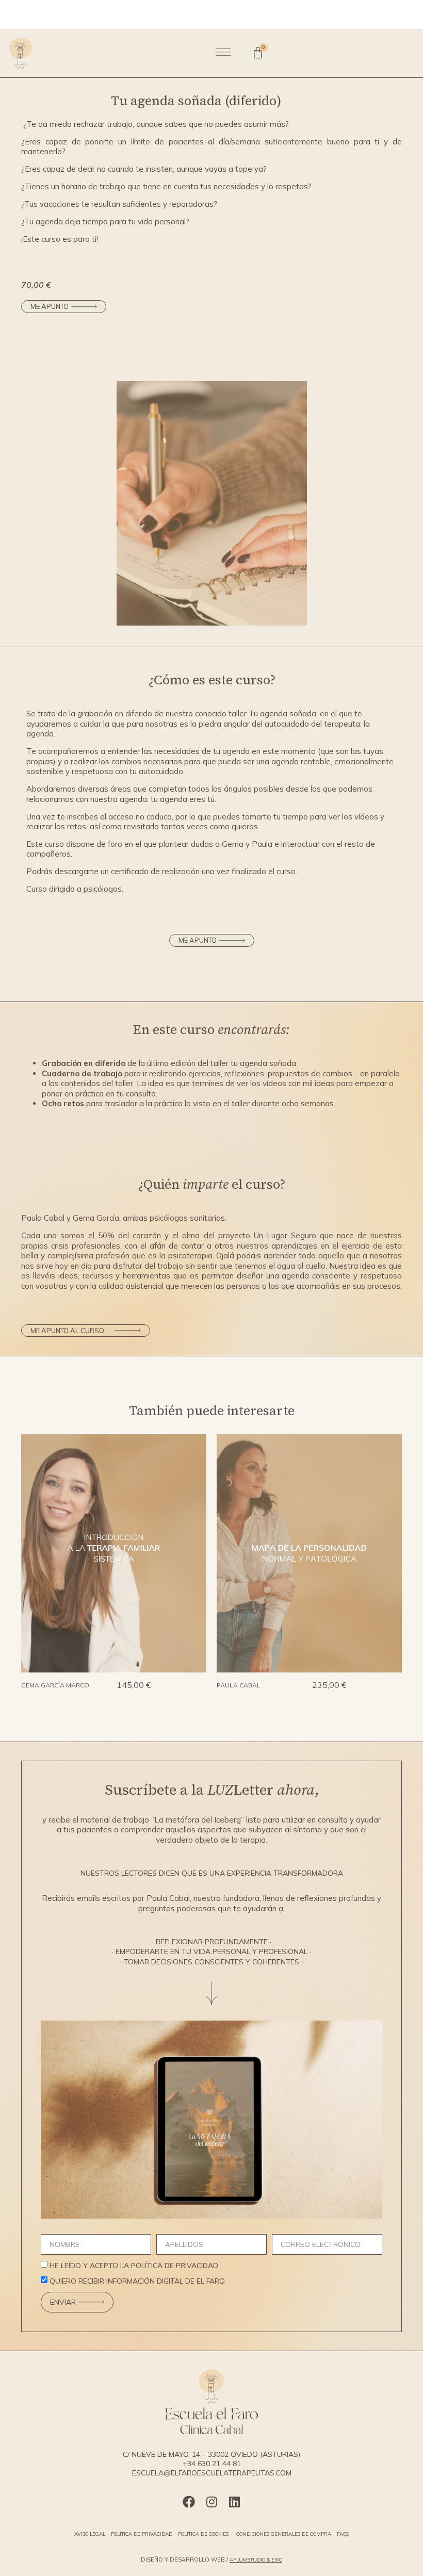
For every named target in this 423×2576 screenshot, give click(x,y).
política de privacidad (175, 2266)
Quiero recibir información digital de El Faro (137, 2282)
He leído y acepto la (134, 2266)
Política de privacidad (142, 2534)
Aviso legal (90, 2534)
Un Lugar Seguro (285, 1235)
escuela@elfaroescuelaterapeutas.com (212, 2473)
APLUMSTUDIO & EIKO (256, 2559)
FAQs (343, 2534)
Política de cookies (203, 2534)
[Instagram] (211, 2502)
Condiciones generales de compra (284, 2534)
